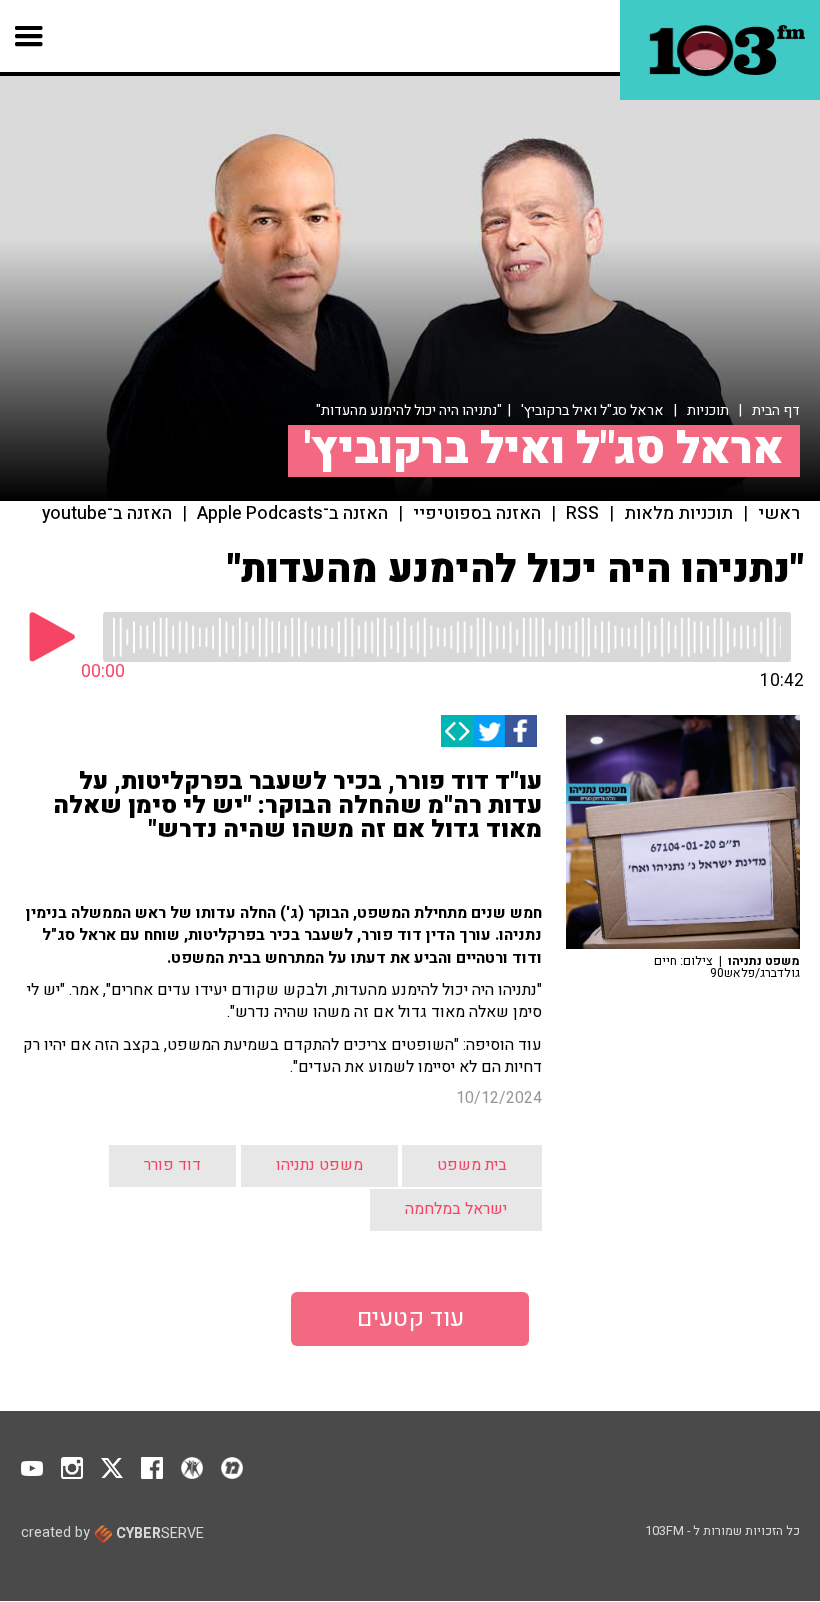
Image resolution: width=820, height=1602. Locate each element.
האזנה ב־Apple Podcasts (292, 514)
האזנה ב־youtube (107, 514)
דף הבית (776, 410)
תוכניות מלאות (678, 514)
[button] (29, 36)
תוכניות (708, 410)
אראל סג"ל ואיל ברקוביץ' (592, 410)
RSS (582, 514)
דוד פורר (172, 1165)
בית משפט (472, 1165)
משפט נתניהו (319, 1165)
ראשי (779, 514)
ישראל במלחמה (456, 1209)
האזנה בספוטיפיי (477, 514)
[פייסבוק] (521, 731)
